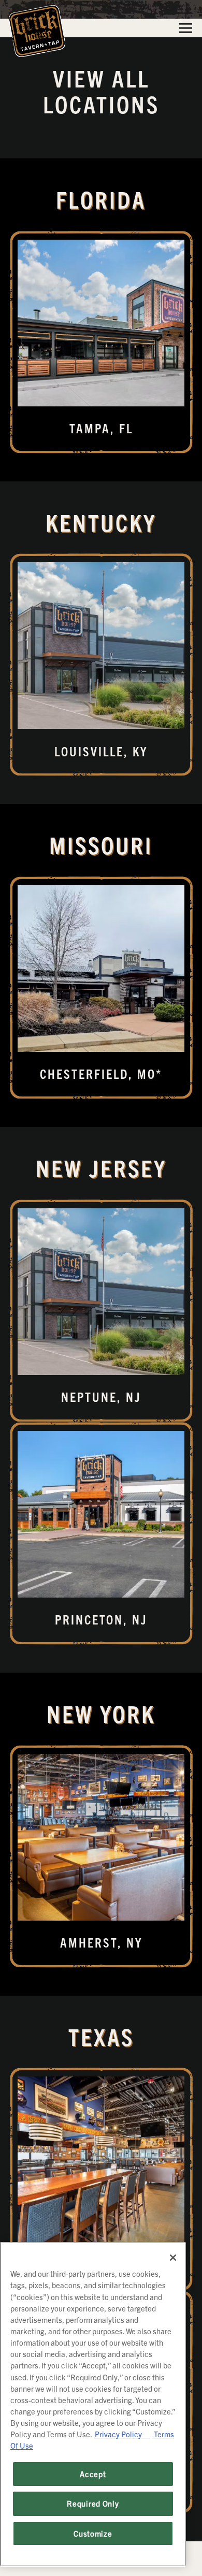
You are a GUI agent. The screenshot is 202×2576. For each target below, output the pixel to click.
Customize (93, 2533)
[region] (93, 2404)
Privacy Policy (122, 2434)
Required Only (93, 2503)
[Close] (173, 2258)
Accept (93, 2474)
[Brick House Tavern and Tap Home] (37, 30)
